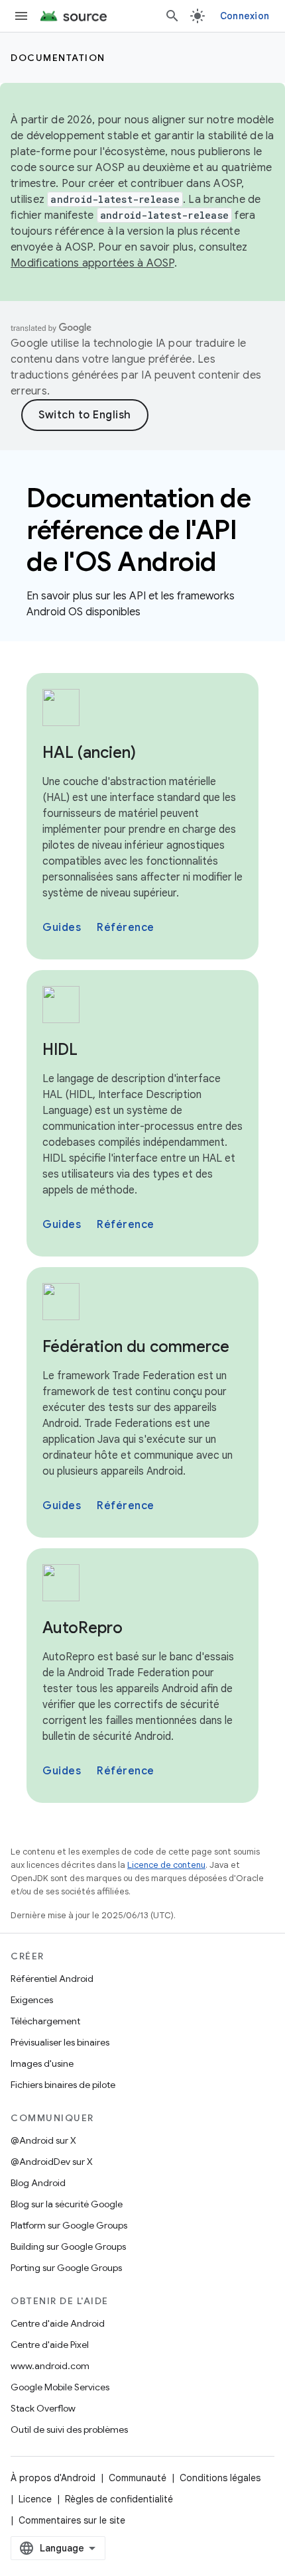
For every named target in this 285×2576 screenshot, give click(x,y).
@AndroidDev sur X (52, 2162)
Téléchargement (45, 2021)
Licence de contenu (166, 1865)
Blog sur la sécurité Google (67, 2204)
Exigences (32, 2000)
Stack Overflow (43, 2408)
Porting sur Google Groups (66, 2268)
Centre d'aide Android (58, 2323)
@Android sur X (43, 2140)
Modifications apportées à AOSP (92, 263)
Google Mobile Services (60, 2387)
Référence (126, 928)
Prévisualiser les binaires (60, 2042)
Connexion (245, 16)
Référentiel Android (52, 1979)
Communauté (138, 2478)
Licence (35, 2499)
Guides (62, 928)
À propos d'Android (53, 2478)
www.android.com (50, 2366)
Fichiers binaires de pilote (63, 2085)
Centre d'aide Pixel (50, 2345)
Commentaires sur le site (72, 2520)
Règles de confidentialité (119, 2499)
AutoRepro (83, 1628)
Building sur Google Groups (68, 2246)
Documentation (58, 58)
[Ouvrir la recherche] (172, 16)
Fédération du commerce (136, 1347)
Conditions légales (220, 2478)
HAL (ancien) (89, 753)
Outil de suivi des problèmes (69, 2429)
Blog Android (38, 2183)
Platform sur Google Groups (69, 2225)
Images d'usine (42, 2063)
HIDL (60, 1050)
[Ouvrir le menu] (21, 16)
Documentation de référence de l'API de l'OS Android (139, 530)
